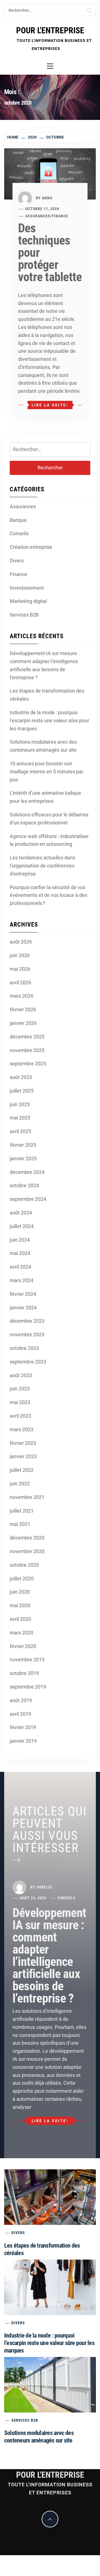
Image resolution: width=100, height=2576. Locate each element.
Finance (60, 216)
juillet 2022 (22, 1470)
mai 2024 (20, 1253)
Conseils (19, 533)
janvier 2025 (23, 1159)
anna (47, 198)
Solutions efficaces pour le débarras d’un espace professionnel (49, 819)
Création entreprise (31, 547)
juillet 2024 (22, 1226)
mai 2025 (20, 1118)
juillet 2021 (22, 1511)
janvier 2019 (23, 1741)
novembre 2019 (27, 1660)
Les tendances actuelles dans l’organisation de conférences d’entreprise (42, 866)
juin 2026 (20, 955)
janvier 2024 (23, 1308)
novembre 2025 (27, 1050)
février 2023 (23, 1443)
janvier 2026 (23, 1023)
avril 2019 (20, 1714)
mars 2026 (22, 996)
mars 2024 (22, 1280)
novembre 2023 (27, 1334)
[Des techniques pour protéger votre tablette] (50, 173)
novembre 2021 (27, 1497)
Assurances (38, 216)
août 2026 (21, 942)
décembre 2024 (27, 1172)
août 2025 (21, 1077)
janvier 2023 (23, 1456)
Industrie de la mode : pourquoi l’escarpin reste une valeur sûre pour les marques (49, 720)
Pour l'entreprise (50, 30)
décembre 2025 (27, 1037)
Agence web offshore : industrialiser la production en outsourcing (49, 840)
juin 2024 (20, 1240)
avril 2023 (20, 1416)
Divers (17, 561)
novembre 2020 (27, 1551)
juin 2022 (20, 1484)
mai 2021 (20, 1524)
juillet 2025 (22, 1091)
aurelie (44, 1887)
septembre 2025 (28, 1064)
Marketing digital (28, 601)
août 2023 (21, 1375)
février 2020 (23, 1646)
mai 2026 (20, 969)
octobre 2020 (24, 1565)
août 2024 (21, 1213)
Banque (18, 520)
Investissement (27, 588)
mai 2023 (20, 1402)
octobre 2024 (24, 1185)
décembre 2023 (27, 1321)
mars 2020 (22, 1633)
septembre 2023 (28, 1362)
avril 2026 (20, 983)
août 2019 (21, 1700)
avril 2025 (20, 1131)
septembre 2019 (28, 1687)
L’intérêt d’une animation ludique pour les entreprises (45, 797)
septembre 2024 (28, 1199)
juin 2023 (20, 1389)
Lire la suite (49, 405)
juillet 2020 (22, 1578)
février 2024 (23, 1294)
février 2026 (23, 1009)
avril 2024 (20, 1267)
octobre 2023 (24, 1348)
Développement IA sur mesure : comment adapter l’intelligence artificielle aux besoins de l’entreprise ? (44, 665)
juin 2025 (20, 1104)
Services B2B (24, 615)
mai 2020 (20, 1605)
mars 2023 (22, 1429)
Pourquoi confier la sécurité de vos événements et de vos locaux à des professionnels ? (48, 895)
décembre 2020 (27, 1538)
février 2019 (23, 1727)
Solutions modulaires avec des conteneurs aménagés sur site (43, 746)
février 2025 (23, 1145)
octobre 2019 (24, 1673)
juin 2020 (20, 1592)
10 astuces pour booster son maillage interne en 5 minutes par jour (47, 772)
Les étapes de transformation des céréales (47, 695)
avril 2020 (20, 1619)
